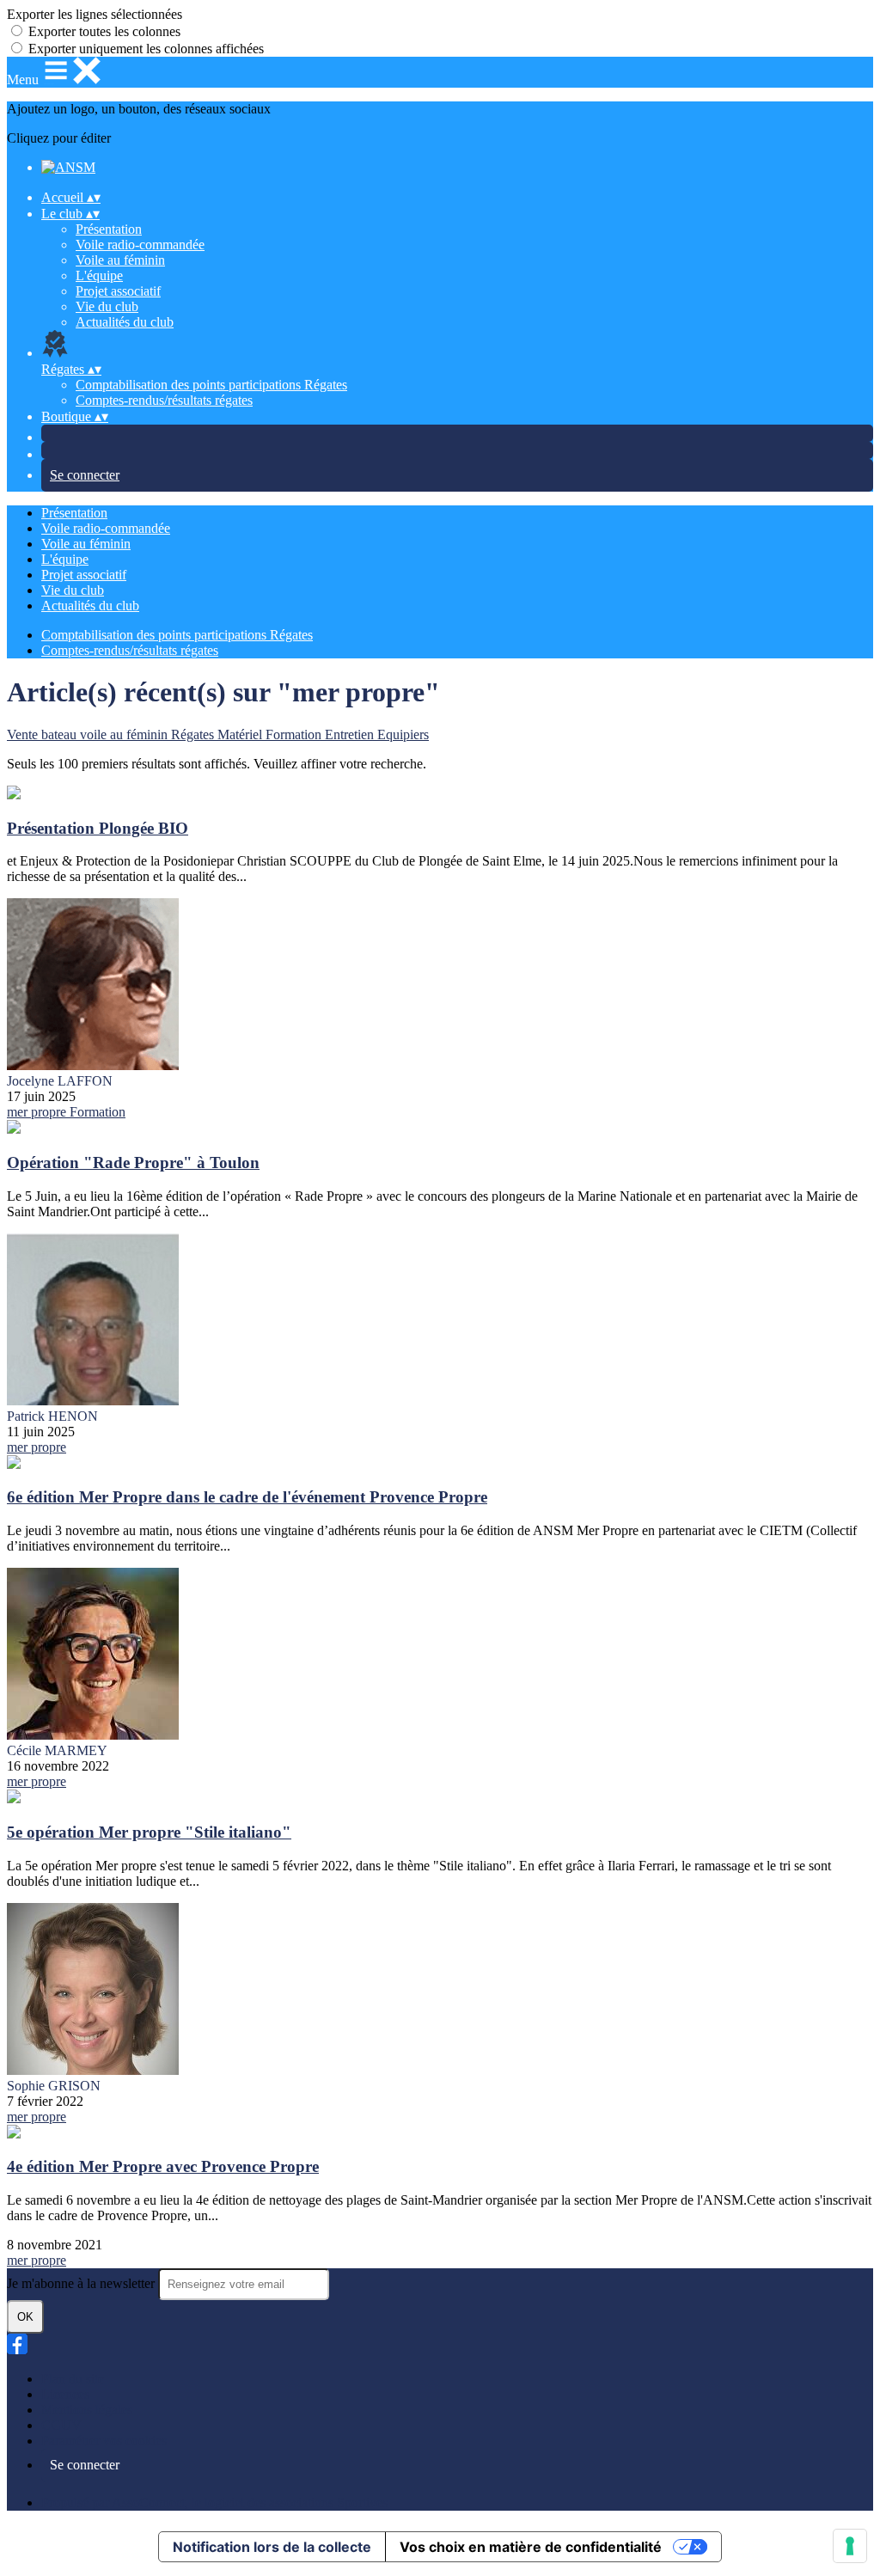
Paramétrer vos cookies (104, 2441)
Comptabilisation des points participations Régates (211, 385)
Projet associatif (118, 291)
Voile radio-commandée (140, 245)
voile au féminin (125, 734)
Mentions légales (87, 2410)
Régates (194, 734)
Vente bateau (43, 734)
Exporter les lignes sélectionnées (95, 14)
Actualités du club (125, 322)
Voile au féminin (120, 260)
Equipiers (403, 734)
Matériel (241, 734)
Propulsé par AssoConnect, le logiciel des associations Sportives (214, 2503)
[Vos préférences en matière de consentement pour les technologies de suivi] (850, 2546)
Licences (65, 2394)
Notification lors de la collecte (272, 2547)
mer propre (38, 1112)
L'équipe (99, 275)
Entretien (351, 734)
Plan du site (73, 2379)
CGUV (61, 2425)
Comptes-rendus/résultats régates (164, 400)
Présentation (109, 229)
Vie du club (107, 306)
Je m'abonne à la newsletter (82, 2283)
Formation (295, 734)
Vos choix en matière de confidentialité (531, 2547)
